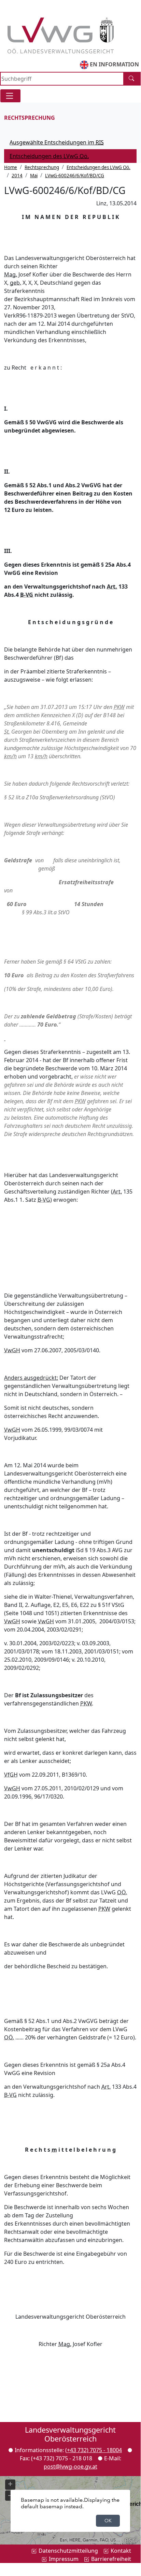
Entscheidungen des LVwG (60, 157)
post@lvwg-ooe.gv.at (70, 2466)
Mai (34, 176)
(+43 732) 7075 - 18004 (94, 2450)
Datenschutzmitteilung (68, 2551)
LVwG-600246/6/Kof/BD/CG (75, 176)
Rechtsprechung (42, 167)
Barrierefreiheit (111, 2559)
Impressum (64, 2559)
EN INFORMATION (114, 64)
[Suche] (132, 79)
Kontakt (121, 2551)
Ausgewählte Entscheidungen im (57, 142)
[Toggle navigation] (10, 96)
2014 (17, 176)
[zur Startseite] (60, 31)
